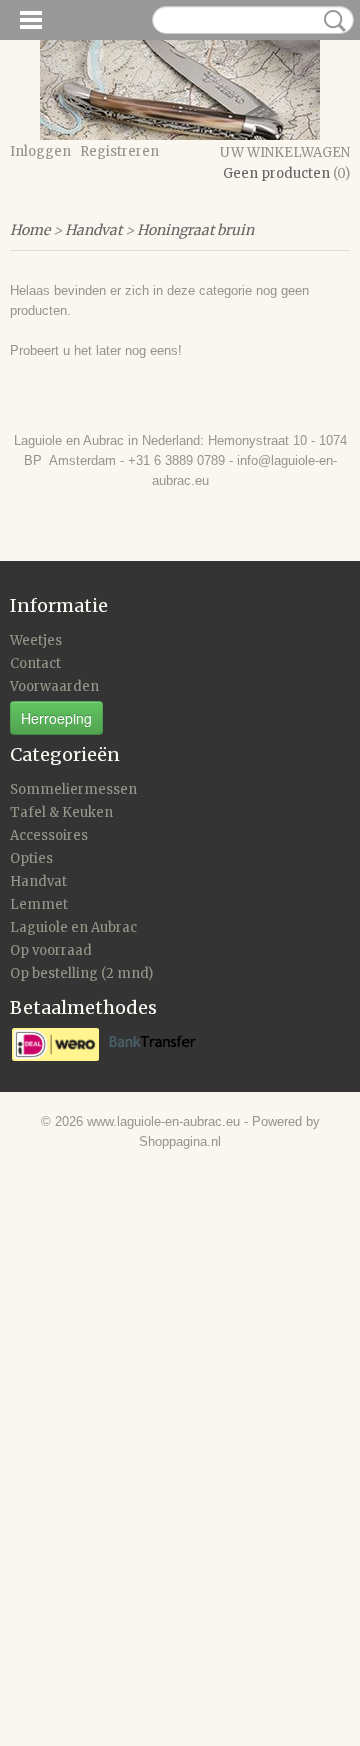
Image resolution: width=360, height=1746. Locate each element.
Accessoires (49, 835)
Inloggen (40, 151)
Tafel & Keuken (61, 812)
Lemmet (39, 904)
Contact (35, 663)
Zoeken (331, 21)
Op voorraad (51, 950)
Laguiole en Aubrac (73, 927)
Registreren (119, 151)
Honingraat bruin (195, 230)
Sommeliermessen (73, 789)
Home (30, 230)
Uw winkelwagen (285, 152)
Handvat (93, 230)
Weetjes (36, 640)
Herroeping (56, 718)
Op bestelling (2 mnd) (81, 973)
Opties (31, 858)
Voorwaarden (54, 686)
